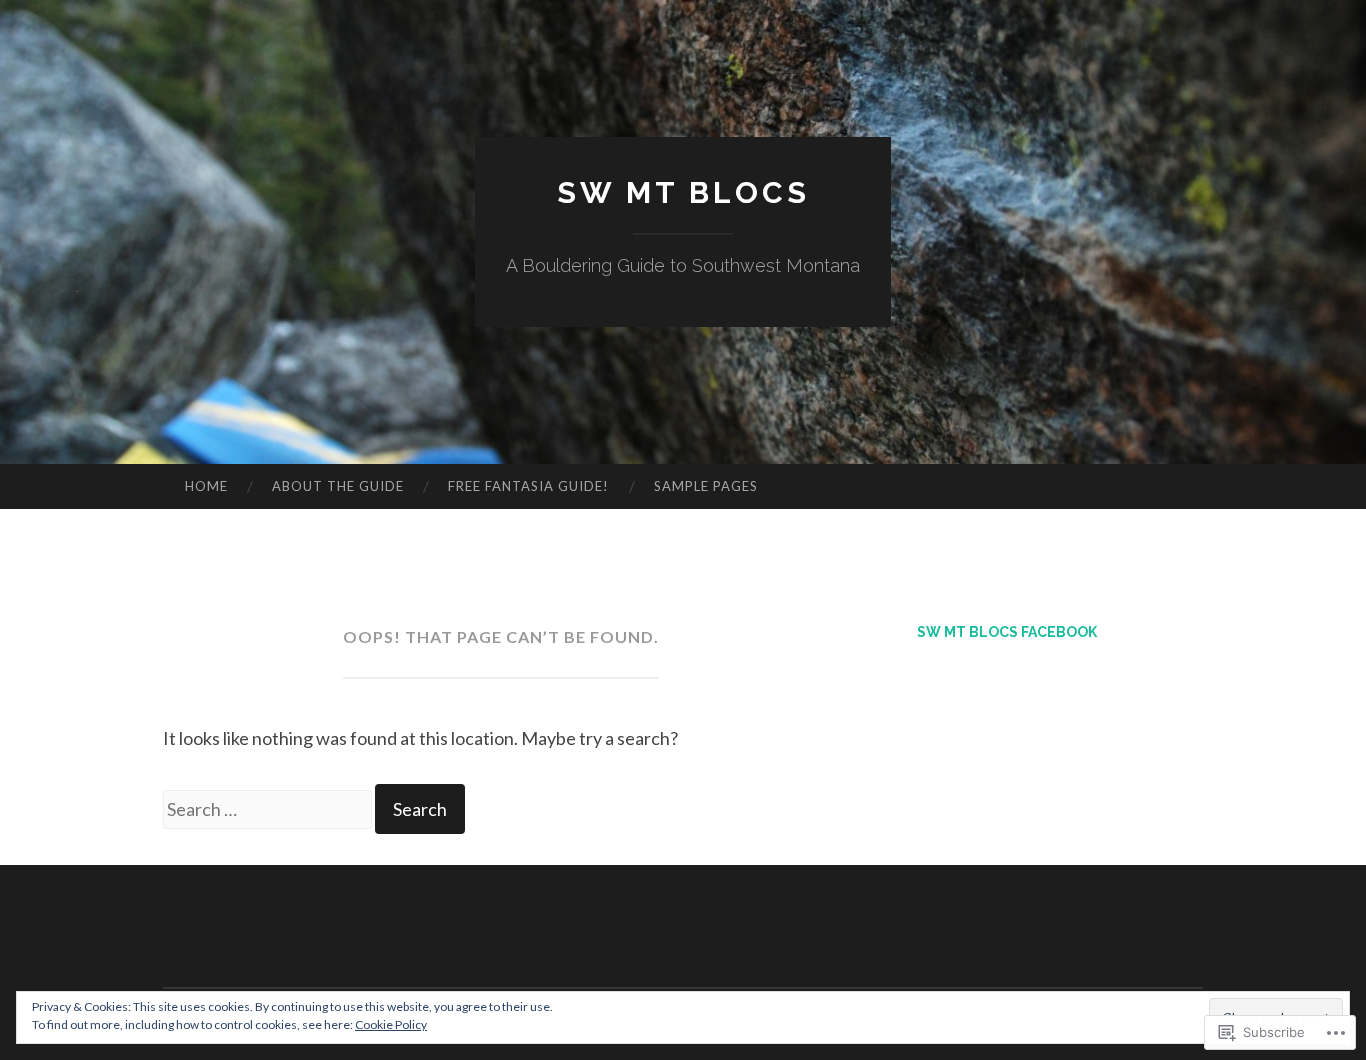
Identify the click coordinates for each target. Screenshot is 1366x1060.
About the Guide (338, 486)
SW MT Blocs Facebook (1007, 632)
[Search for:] (269, 809)
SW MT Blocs (683, 192)
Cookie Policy (391, 1024)
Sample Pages (706, 486)
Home (206, 486)
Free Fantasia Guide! (528, 486)
